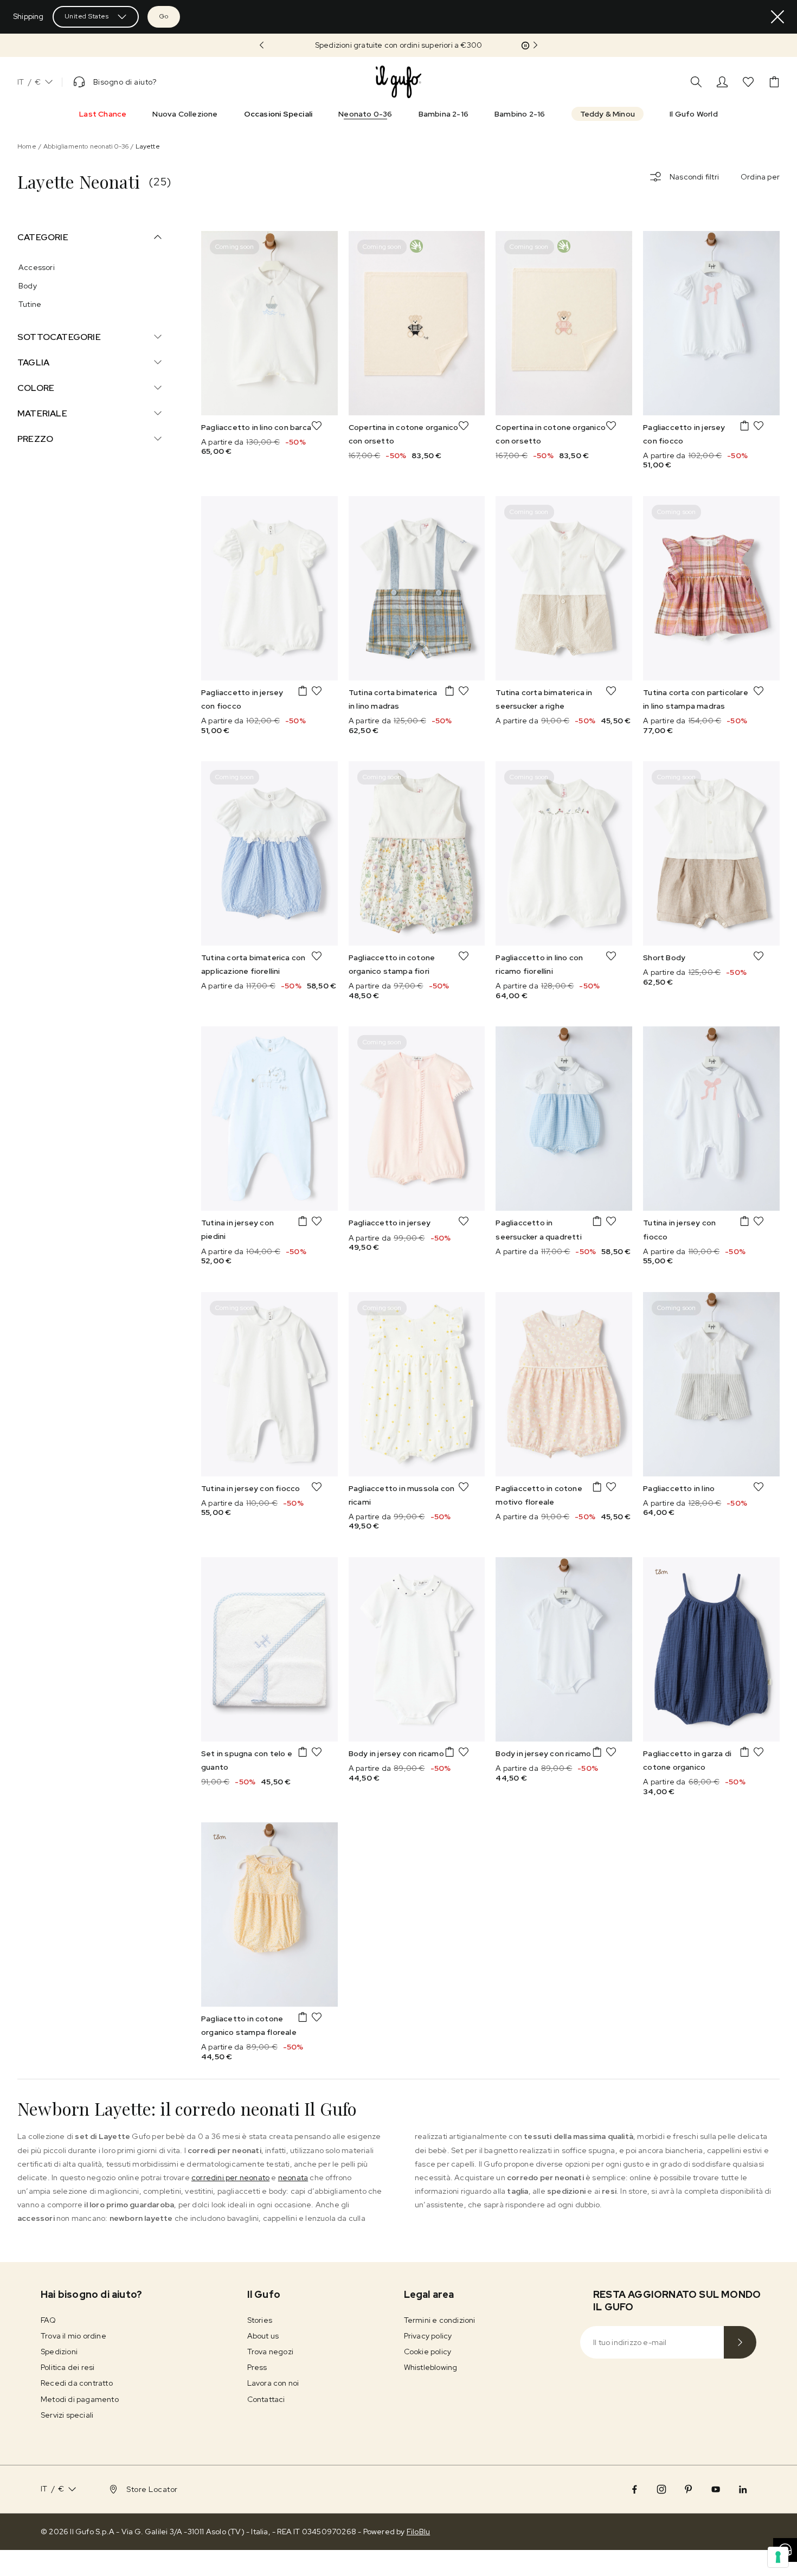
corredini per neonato (230, 2177)
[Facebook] (634, 2489)
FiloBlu (418, 2532)
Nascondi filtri (694, 177)
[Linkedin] (743, 2489)
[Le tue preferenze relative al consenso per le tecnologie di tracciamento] (778, 2557)
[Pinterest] (689, 2489)
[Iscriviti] (740, 2342)
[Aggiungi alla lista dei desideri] (317, 426)
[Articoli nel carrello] (774, 82)
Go (164, 16)
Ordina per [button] (760, 177)
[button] (398, 45)
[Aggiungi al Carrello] (744, 426)
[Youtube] (716, 2489)
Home (27, 146)
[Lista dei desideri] (748, 82)
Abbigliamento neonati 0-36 (86, 146)
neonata (293, 2177)
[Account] (722, 82)
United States (87, 16)
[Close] (777, 17)
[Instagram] (661, 2489)
